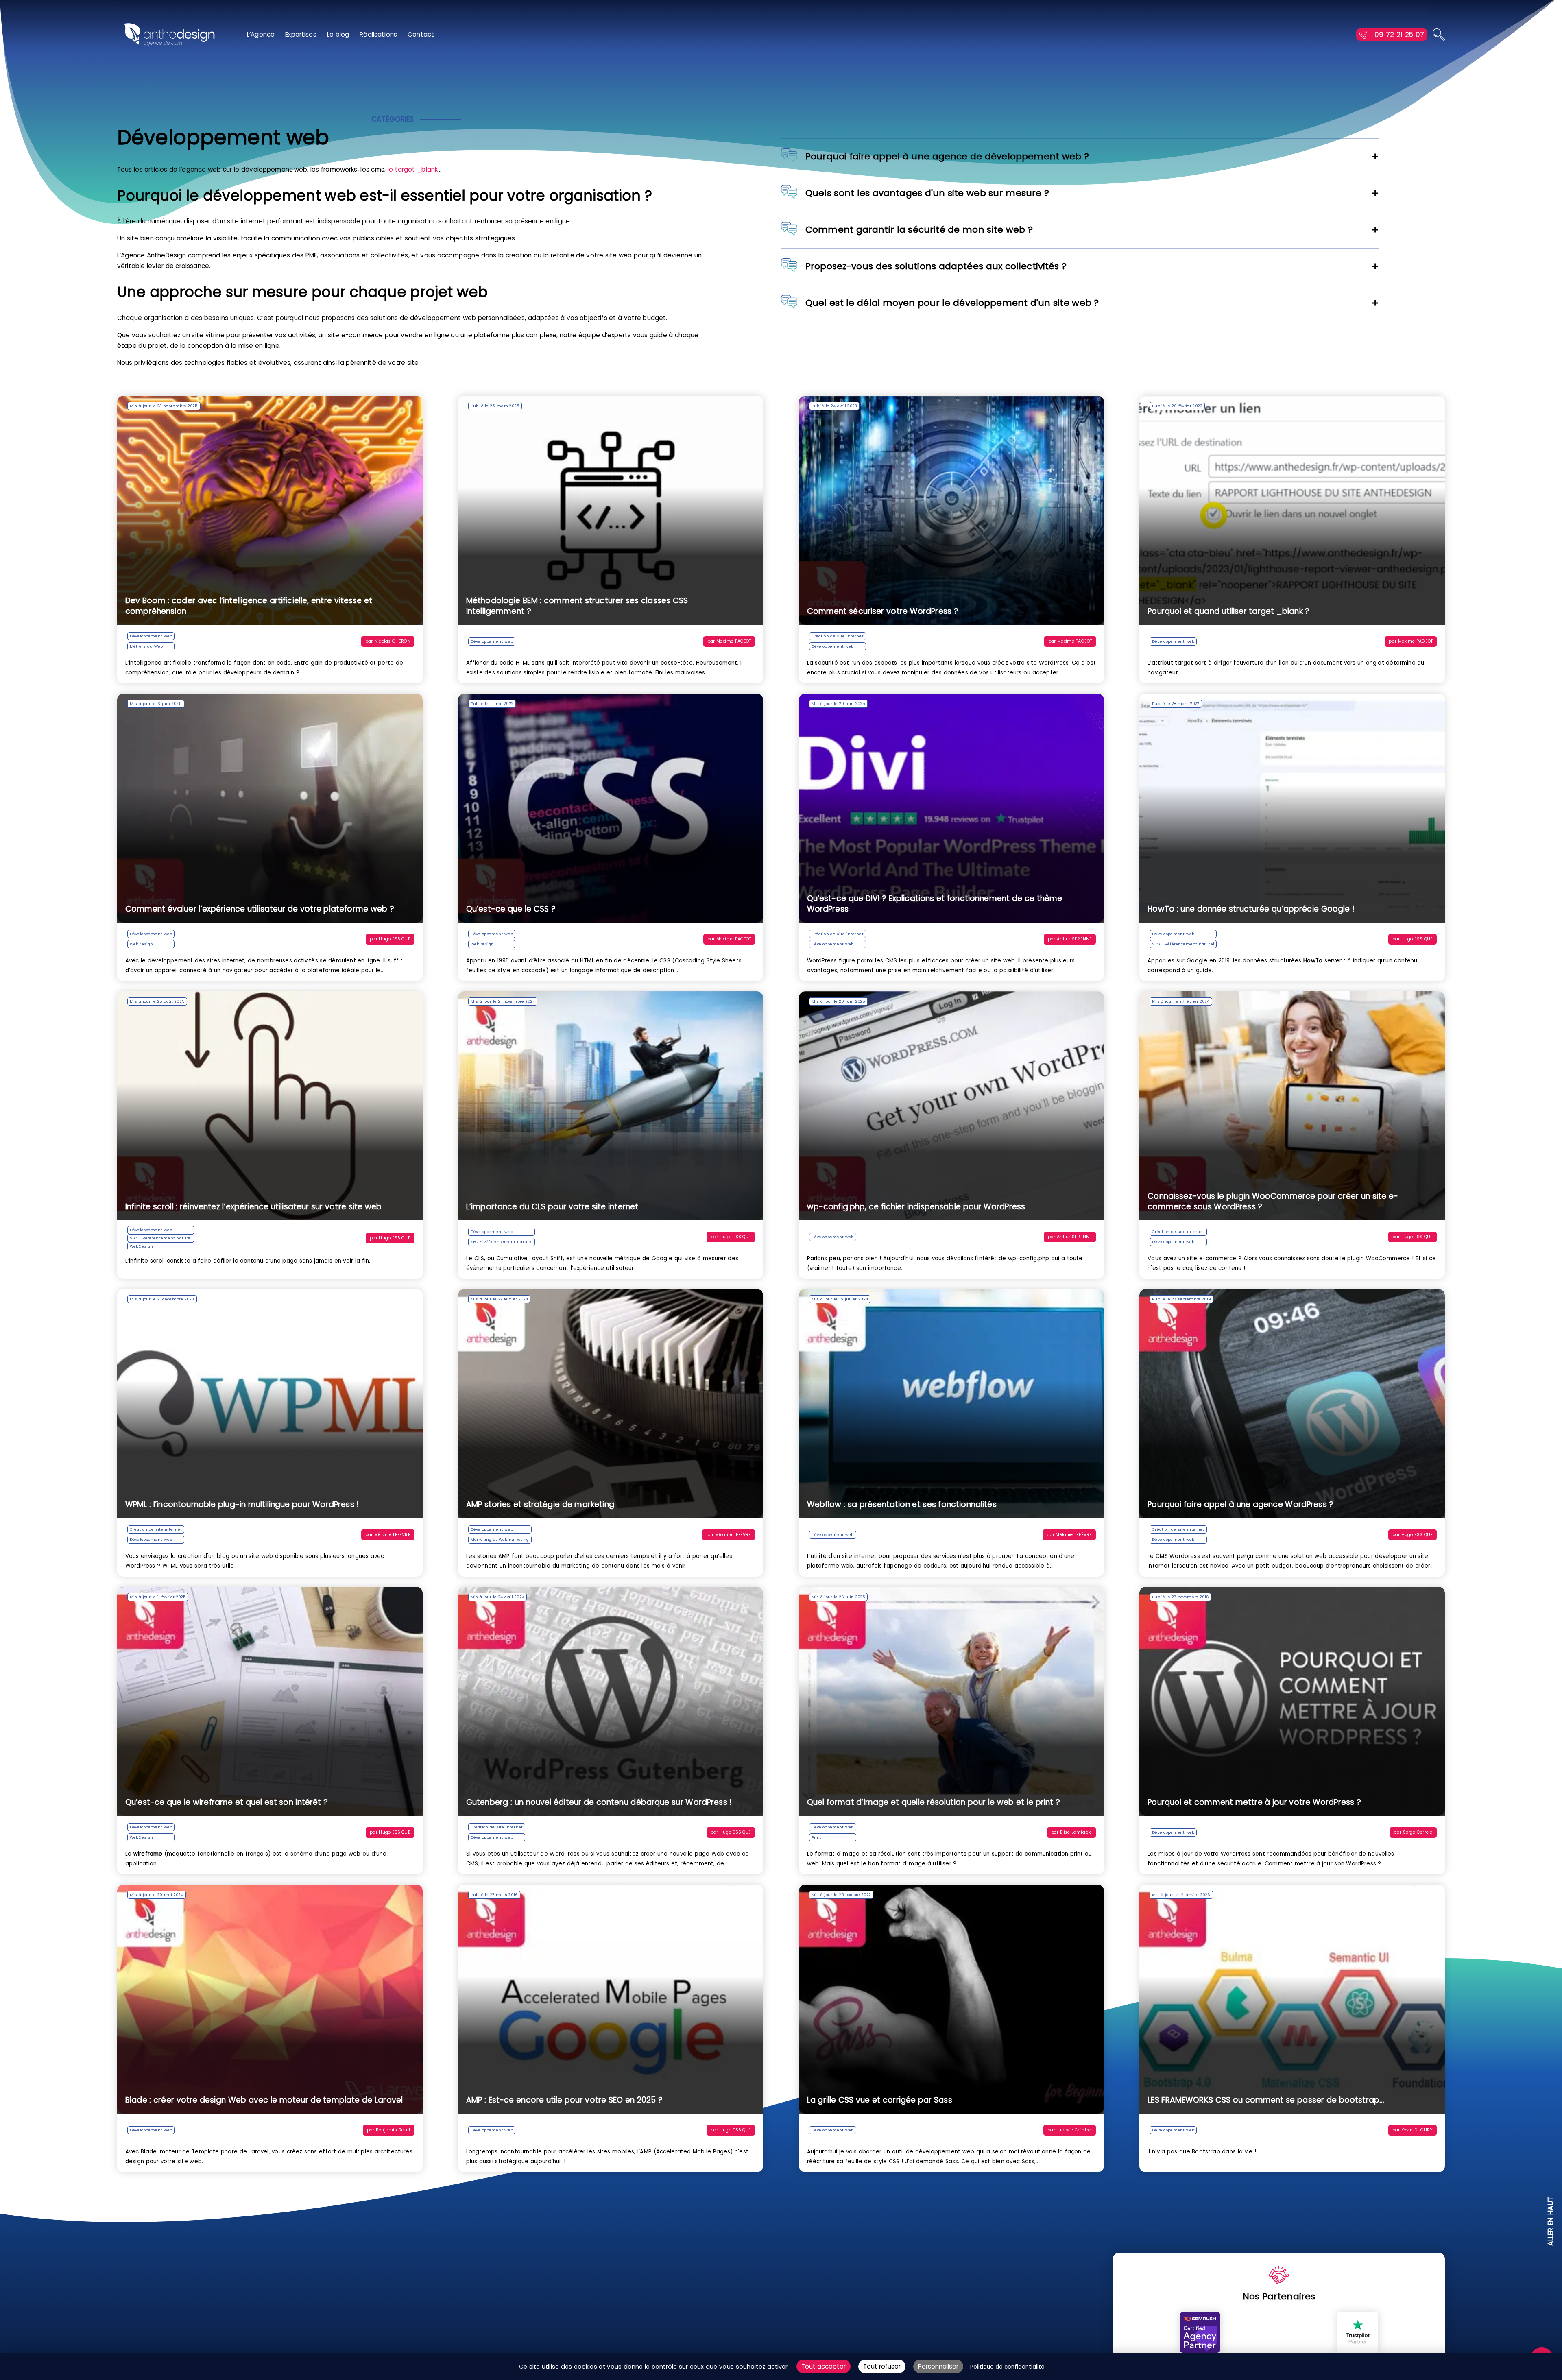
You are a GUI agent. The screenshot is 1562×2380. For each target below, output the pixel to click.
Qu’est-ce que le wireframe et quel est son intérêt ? (227, 1802)
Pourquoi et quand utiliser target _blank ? (1228, 611)
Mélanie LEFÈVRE (392, 1535)
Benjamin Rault (393, 2130)
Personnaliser (938, 2366)
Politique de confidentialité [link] (1007, 2367)
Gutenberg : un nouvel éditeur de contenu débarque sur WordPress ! (599, 1802)
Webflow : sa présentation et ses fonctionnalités (902, 1504)
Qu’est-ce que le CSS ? (511, 909)
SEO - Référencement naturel (1183, 944)
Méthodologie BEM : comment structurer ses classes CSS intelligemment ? (577, 606)
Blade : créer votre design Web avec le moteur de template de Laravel (264, 2100)
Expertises (301, 34)
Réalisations (378, 34)
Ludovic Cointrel (1074, 2130)
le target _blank (413, 169)
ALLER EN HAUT (1551, 2222)
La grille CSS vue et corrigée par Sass (880, 2100)
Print (817, 1837)
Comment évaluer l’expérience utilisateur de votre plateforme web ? (260, 909)
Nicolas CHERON (392, 641)
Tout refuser (882, 2366)
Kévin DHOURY (1417, 2130)
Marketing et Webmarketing (500, 1539)
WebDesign (141, 944)
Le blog (338, 34)
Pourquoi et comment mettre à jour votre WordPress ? (1254, 1802)
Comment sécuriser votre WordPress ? (883, 611)
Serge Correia (1418, 1832)
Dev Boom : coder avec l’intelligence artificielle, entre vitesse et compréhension (249, 606)
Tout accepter (824, 2366)
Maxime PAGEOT (734, 641)
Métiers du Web (146, 646)
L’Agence (261, 34)
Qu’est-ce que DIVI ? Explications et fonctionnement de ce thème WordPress (935, 904)
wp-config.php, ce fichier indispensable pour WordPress (916, 1207)
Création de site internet (838, 636)
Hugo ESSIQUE (394, 939)
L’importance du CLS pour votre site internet (552, 1207)
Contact (421, 34)
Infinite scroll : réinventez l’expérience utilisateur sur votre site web (253, 1207)
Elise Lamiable (1076, 1832)
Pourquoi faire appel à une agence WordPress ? (1240, 1504)
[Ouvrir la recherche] (1439, 35)
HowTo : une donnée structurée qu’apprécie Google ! (1251, 909)
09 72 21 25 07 (1399, 35)
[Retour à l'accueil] (169, 35)
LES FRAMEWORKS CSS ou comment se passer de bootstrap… (1266, 2100)
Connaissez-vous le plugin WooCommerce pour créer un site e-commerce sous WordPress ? (1273, 1201)
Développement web (151, 636)
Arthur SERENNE (1074, 939)
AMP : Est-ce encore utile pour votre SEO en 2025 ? (565, 2100)
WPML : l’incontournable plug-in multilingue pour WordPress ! (242, 1504)
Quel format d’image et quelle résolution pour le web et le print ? (934, 1802)
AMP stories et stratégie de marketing (540, 1504)
